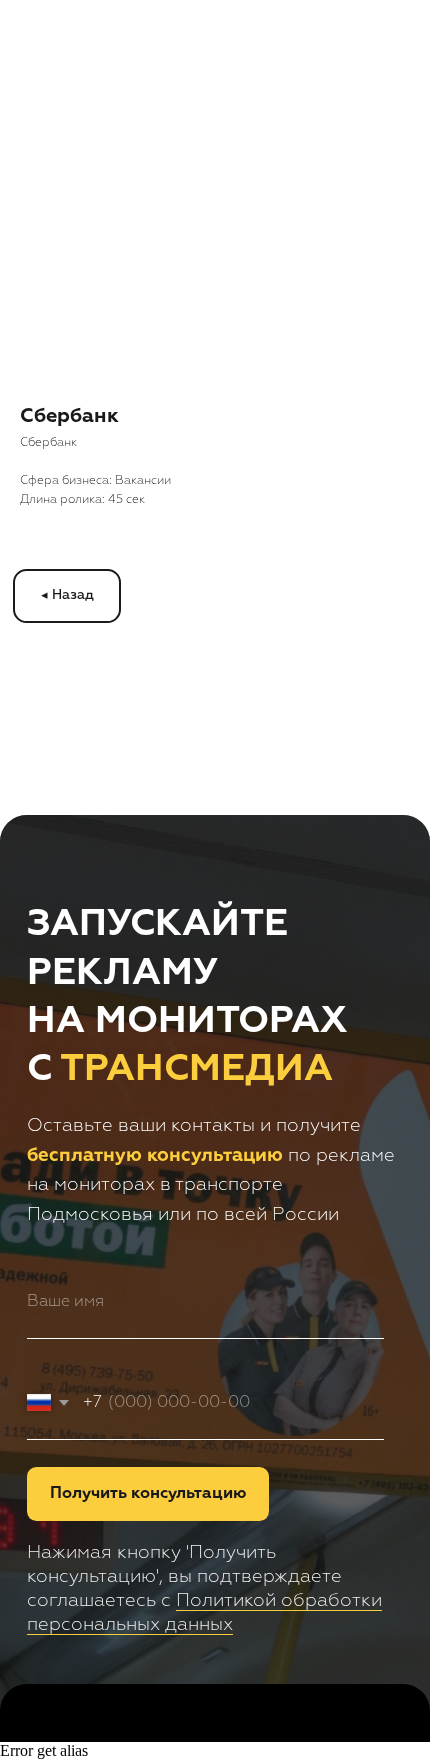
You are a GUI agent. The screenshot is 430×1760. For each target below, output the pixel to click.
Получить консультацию (148, 1493)
